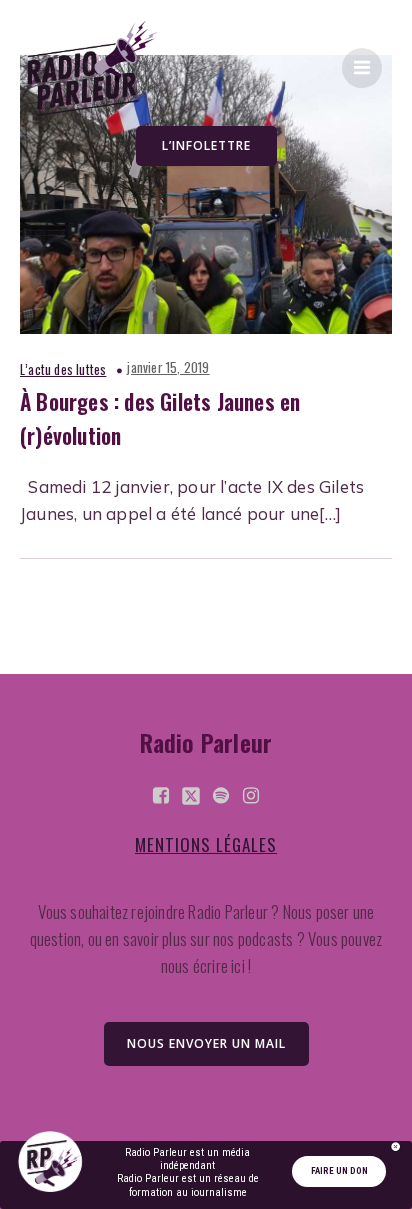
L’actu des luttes (63, 369)
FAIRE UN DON (339, 1171)
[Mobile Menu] (362, 68)
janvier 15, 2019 (168, 367)
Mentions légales (206, 844)
